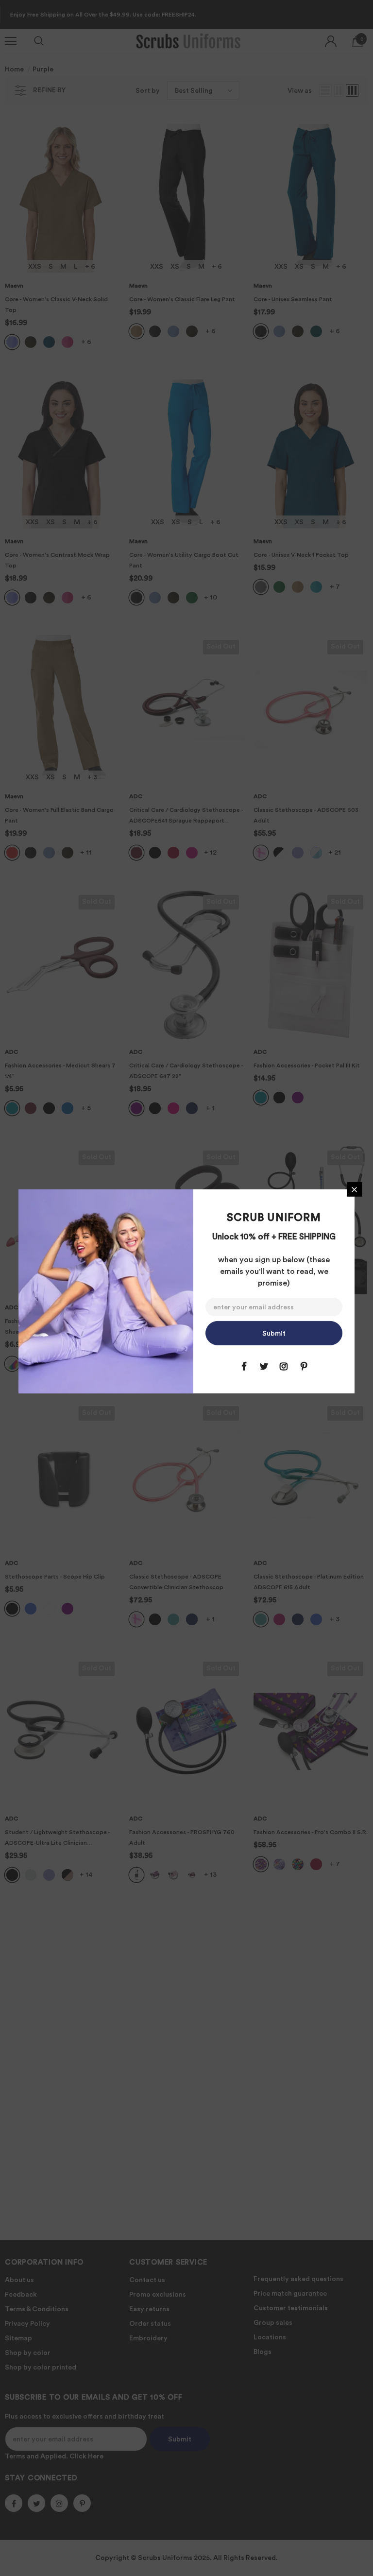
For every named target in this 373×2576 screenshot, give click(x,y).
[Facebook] (244, 1366)
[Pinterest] (304, 1366)
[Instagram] (284, 1366)
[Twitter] (264, 1366)
